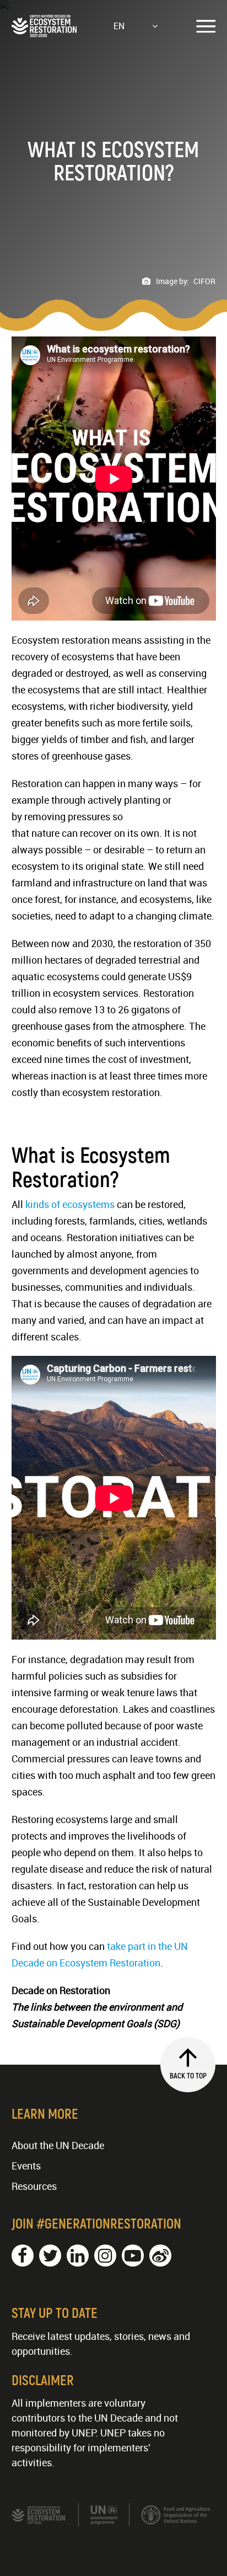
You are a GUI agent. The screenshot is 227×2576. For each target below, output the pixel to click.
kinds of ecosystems (70, 1204)
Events (26, 2166)
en (119, 26)
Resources (34, 2186)
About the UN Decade (58, 2145)
